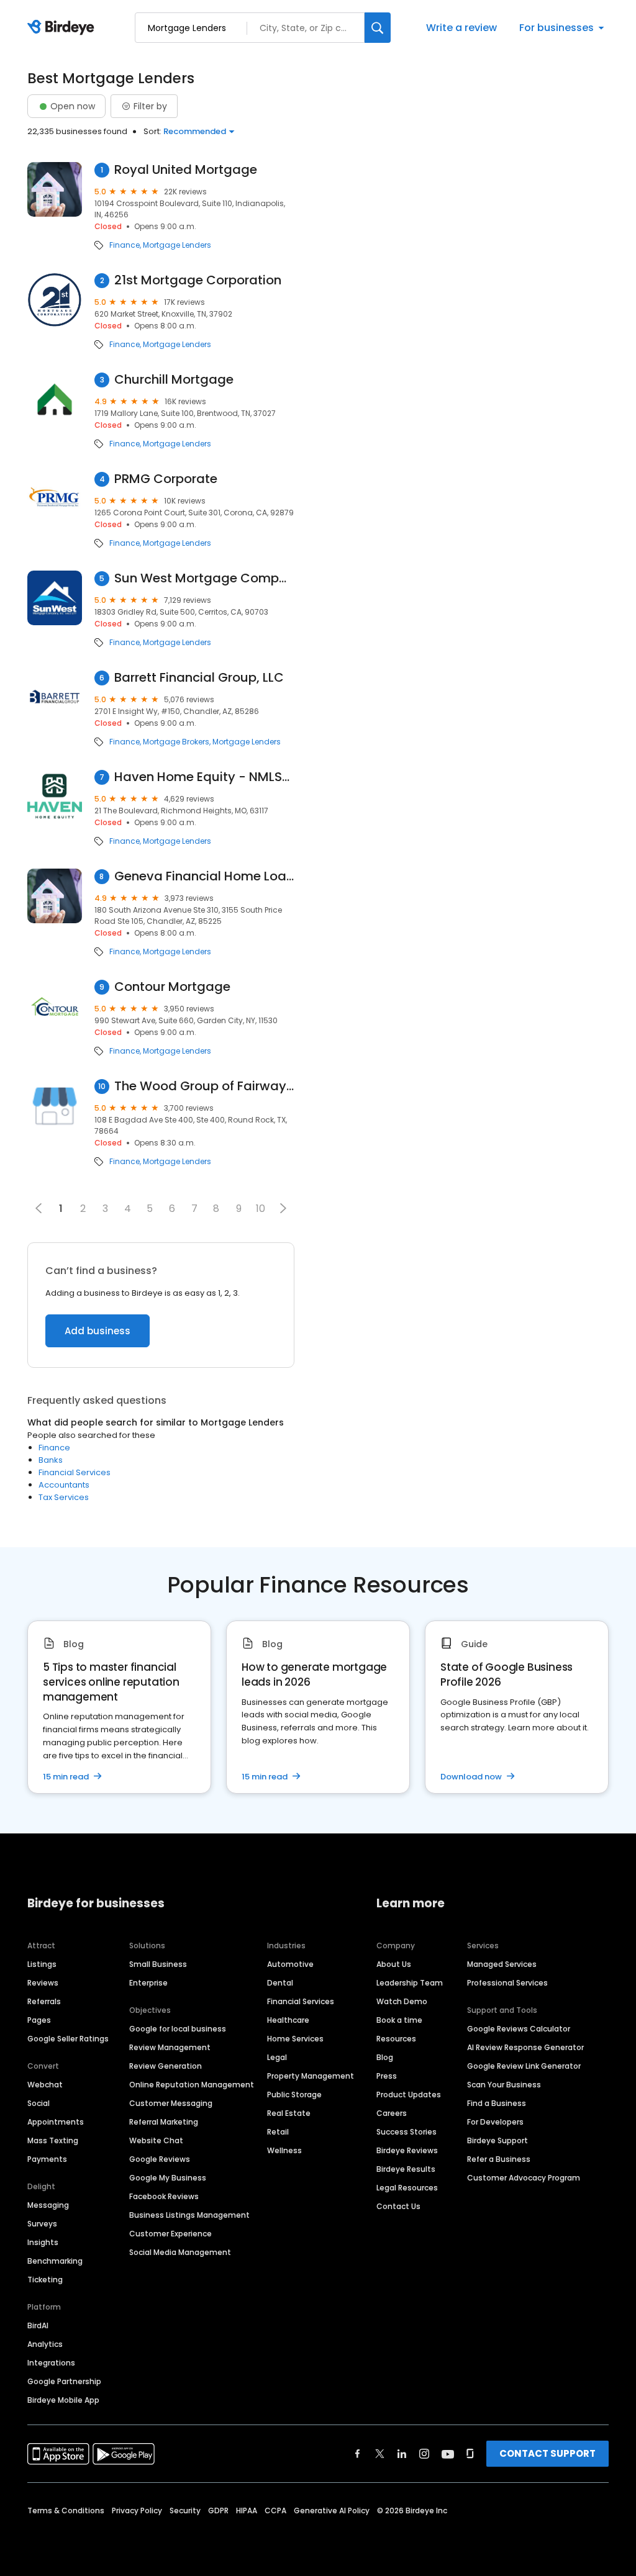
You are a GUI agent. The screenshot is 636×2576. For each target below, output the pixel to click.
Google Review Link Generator (524, 2066)
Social (39, 2103)
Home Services (295, 2039)
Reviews (43, 1983)
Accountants (64, 1485)
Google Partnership (64, 2381)
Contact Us (398, 2206)
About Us (394, 1964)
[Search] (378, 28)
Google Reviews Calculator (519, 2029)
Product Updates (409, 2095)
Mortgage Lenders (177, 245)
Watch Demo (402, 2001)
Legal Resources (407, 2188)
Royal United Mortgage (186, 170)
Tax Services (64, 1497)
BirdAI (38, 2325)
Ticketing (45, 2280)
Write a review (461, 28)
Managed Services (502, 1964)
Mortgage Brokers (176, 742)
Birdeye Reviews (407, 2150)
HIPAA (247, 2510)
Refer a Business (499, 2159)
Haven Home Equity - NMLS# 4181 (204, 777)
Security (185, 2510)
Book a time (399, 2020)
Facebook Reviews (164, 2196)
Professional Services (507, 1983)
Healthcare (288, 2020)
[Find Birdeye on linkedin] (402, 2454)
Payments (47, 2159)
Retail (278, 2132)
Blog (385, 2057)
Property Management (311, 2076)
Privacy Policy (137, 2510)
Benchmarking (55, 2261)
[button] (283, 1208)
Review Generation (166, 2066)
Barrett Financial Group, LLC (199, 678)
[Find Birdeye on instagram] (424, 2454)
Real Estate (289, 2113)
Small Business (158, 1964)
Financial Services (75, 1472)
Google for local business (178, 2029)
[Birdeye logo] (63, 28)
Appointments (56, 2122)
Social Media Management (180, 2252)
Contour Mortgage (172, 987)
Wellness (284, 2150)
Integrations (51, 2363)
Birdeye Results (406, 2169)
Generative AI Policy (332, 2510)
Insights (43, 2242)
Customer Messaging (171, 2103)
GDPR (218, 2510)
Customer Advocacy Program (524, 2178)
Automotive (290, 1964)
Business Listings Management (189, 2215)
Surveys (42, 2224)
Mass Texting (53, 2140)
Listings (42, 1964)
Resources (396, 2039)
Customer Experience (170, 2234)
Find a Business (497, 2103)
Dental (280, 1983)
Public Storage (294, 2095)
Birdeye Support (497, 2140)
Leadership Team (410, 1983)
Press (387, 2076)
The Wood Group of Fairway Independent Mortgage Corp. (204, 1086)
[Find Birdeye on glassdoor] (470, 2454)
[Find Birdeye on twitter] (380, 2454)
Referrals (44, 2001)
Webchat (45, 2085)
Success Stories (407, 2132)
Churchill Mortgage (174, 380)
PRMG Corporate (166, 479)
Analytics (45, 2344)
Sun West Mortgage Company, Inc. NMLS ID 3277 (204, 578)
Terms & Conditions (66, 2510)
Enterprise (148, 1983)
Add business (98, 1331)
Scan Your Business (504, 2085)
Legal (277, 2057)
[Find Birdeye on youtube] (448, 2454)
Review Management (170, 2047)
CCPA (275, 2510)
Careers (392, 2113)
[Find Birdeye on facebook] (358, 2454)
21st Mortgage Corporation (198, 280)
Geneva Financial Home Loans (204, 876)
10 (261, 1209)
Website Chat (156, 2140)
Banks (51, 1460)
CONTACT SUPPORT (547, 2453)
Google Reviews (160, 2159)
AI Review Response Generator (525, 2047)
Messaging (48, 2205)
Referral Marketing (164, 2122)
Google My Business (168, 2178)
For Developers (495, 2122)
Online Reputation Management (192, 2085)
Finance (125, 245)
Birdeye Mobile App (63, 2400)
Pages (39, 2020)
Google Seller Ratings (68, 2039)
